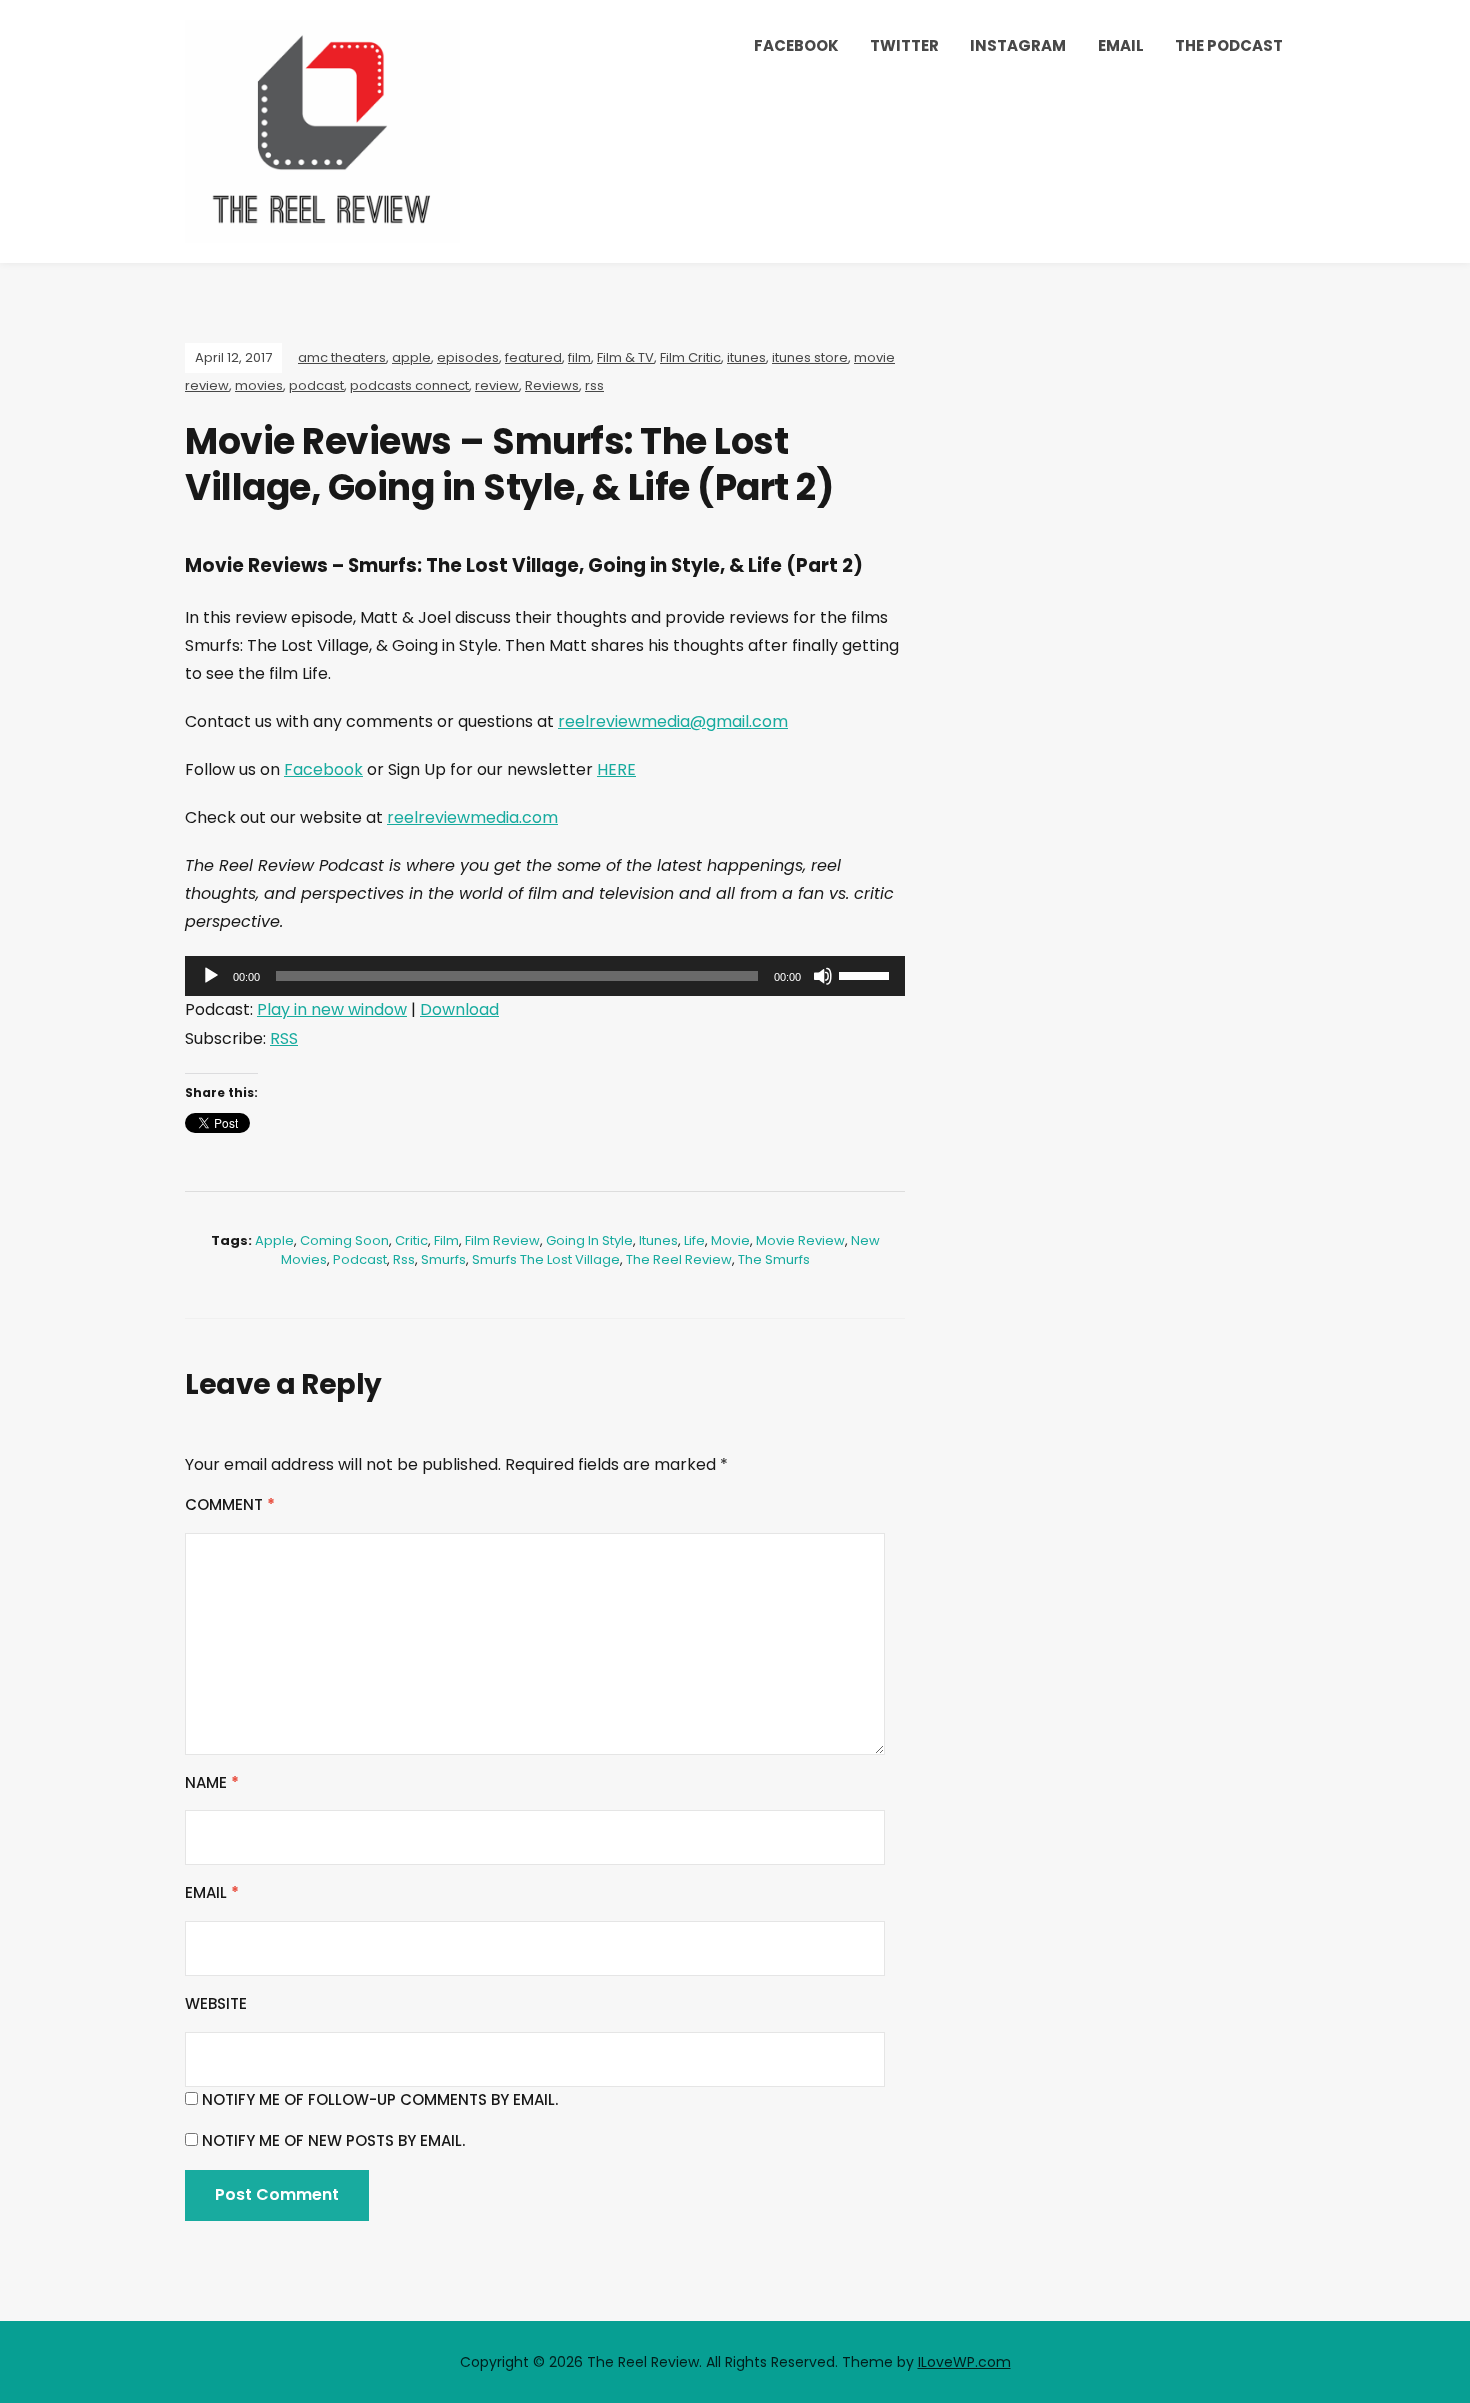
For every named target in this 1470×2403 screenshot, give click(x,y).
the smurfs (774, 1259)
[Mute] (823, 976)
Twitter (904, 45)
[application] (545, 976)
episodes (468, 357)
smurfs (443, 1259)
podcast (316, 385)
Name (212, 1782)
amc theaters (342, 357)
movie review (800, 1240)
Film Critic (690, 357)
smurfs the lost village (546, 1259)
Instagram (1018, 45)
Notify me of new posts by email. (333, 2140)
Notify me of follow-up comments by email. (380, 2099)
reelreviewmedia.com (472, 817)
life (694, 1240)
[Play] (211, 976)
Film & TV (625, 357)
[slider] (867, 974)
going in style (589, 1240)
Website (216, 2003)
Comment (230, 1504)
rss (594, 385)
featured (533, 357)
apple (411, 357)
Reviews (552, 385)
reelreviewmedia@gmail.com (673, 721)
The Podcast (1229, 45)
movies (259, 385)
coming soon (344, 1240)
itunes (746, 357)
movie (730, 1240)
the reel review (679, 1259)
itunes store (810, 357)
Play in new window (332, 1009)
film (579, 357)
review (497, 385)
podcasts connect (409, 385)
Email (1121, 45)
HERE (616, 769)
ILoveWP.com (964, 2362)
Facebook (796, 45)
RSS (284, 1038)
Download (459, 1009)
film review (502, 1240)
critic (411, 1240)
